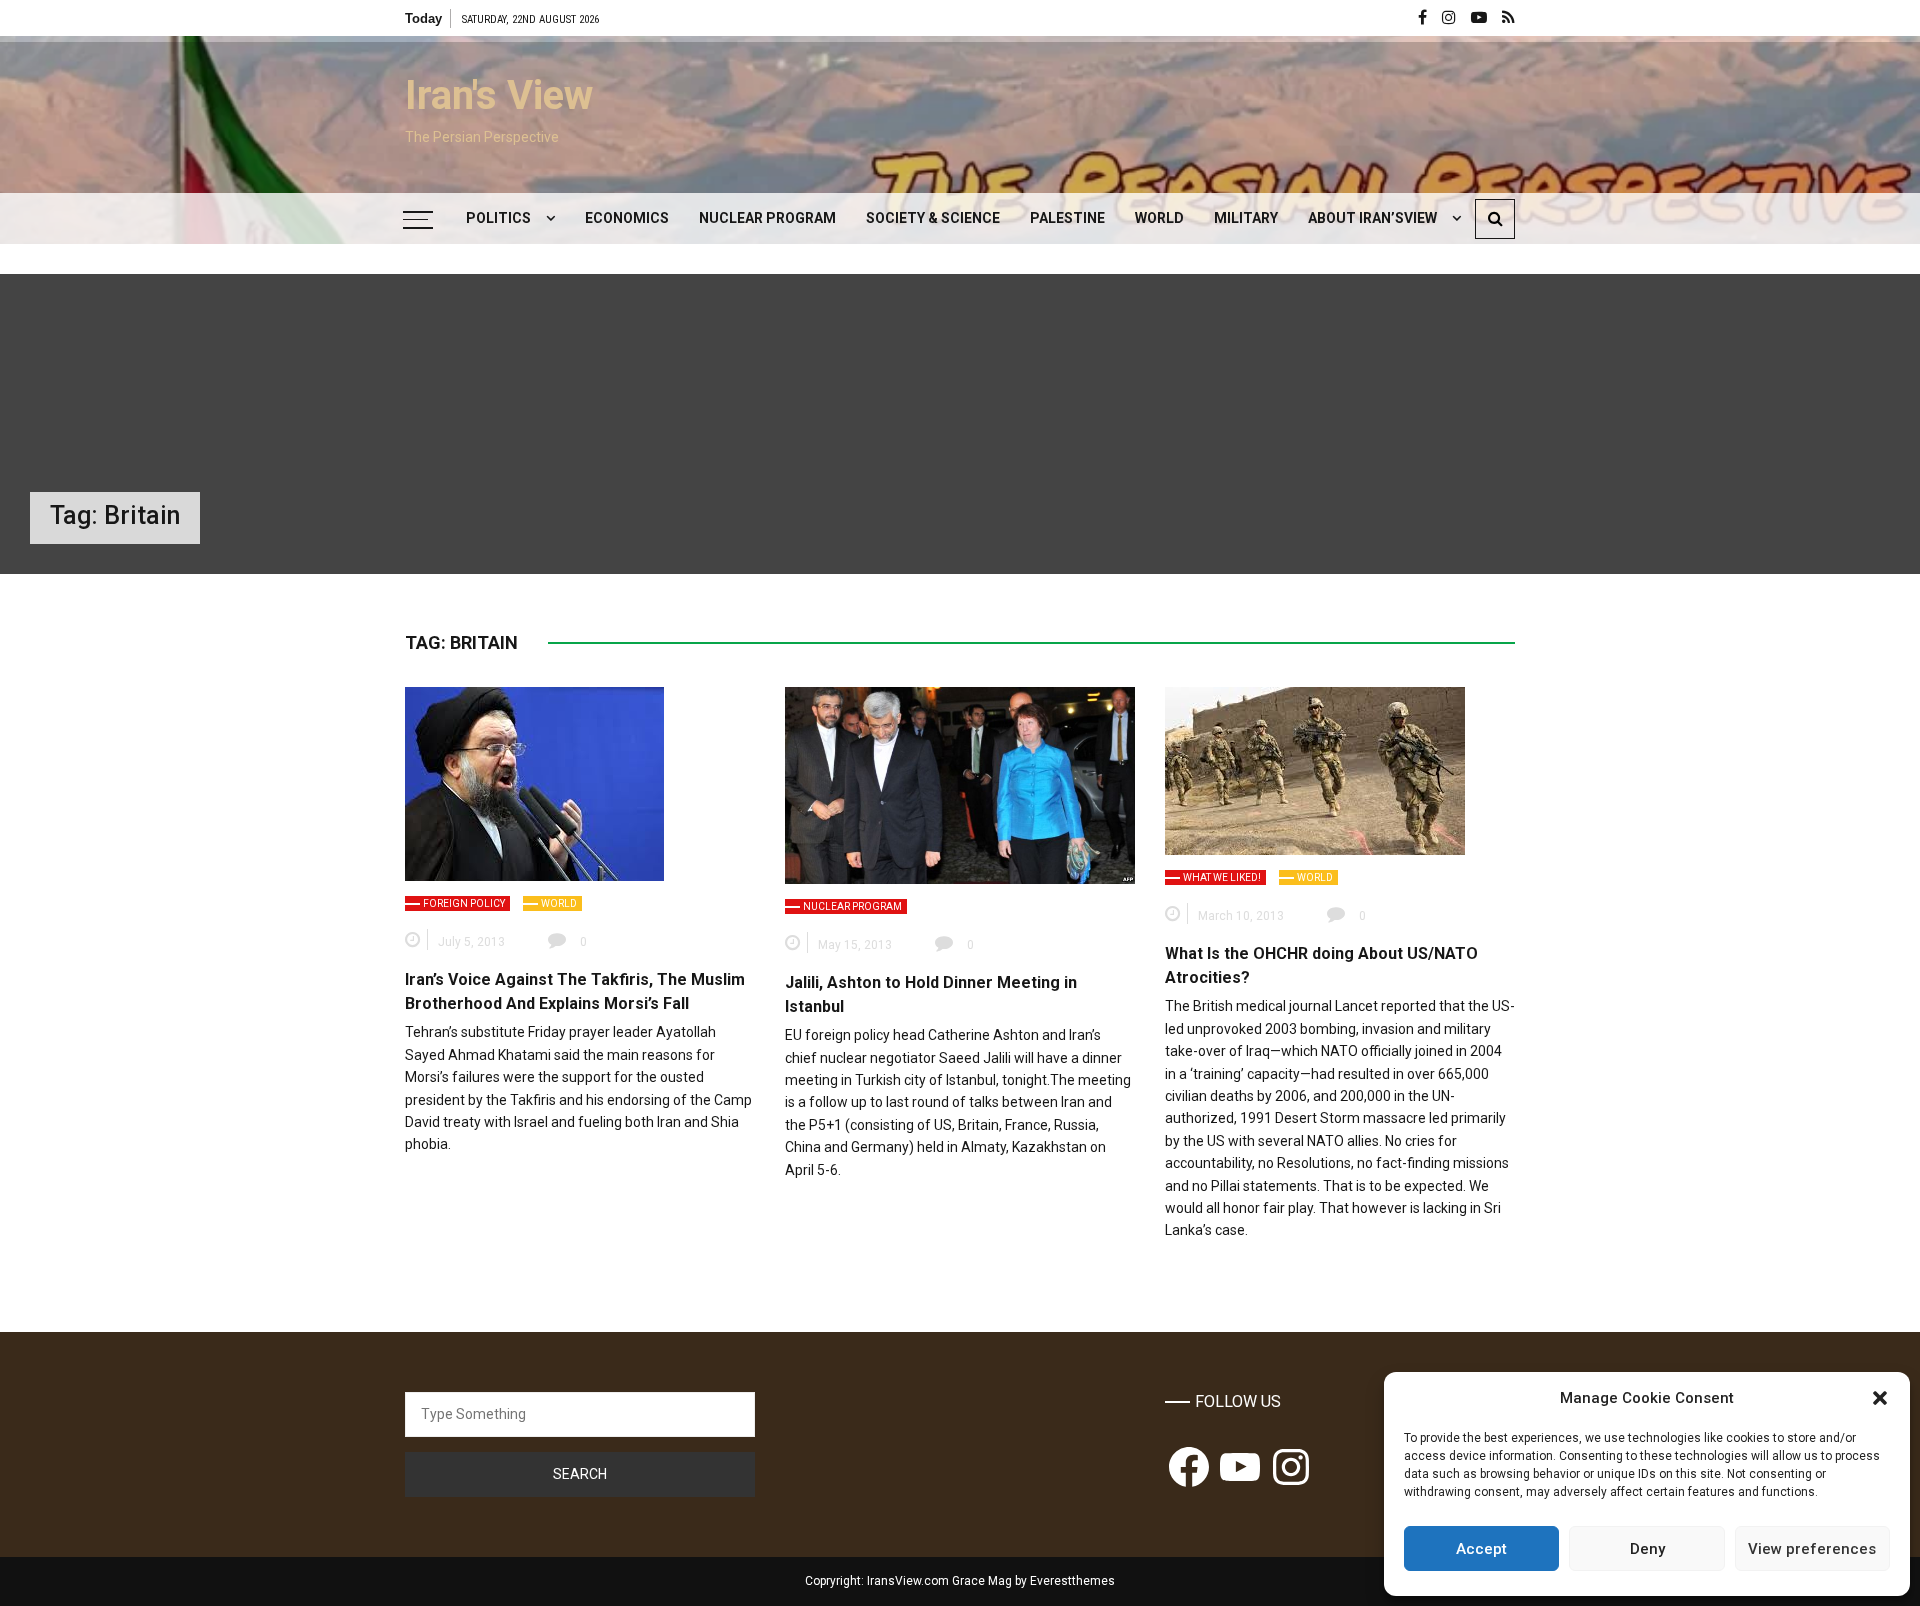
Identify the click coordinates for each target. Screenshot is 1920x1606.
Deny (1647, 1549)
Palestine (1067, 218)
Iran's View (499, 95)
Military (1246, 218)
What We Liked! (1222, 877)
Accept (1481, 1549)
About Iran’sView (1372, 218)
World (1159, 218)
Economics (627, 218)
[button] (1880, 1398)
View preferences (1812, 1549)
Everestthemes (1072, 1581)
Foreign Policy (464, 903)
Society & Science (933, 218)
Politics (498, 218)
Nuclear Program (767, 218)
